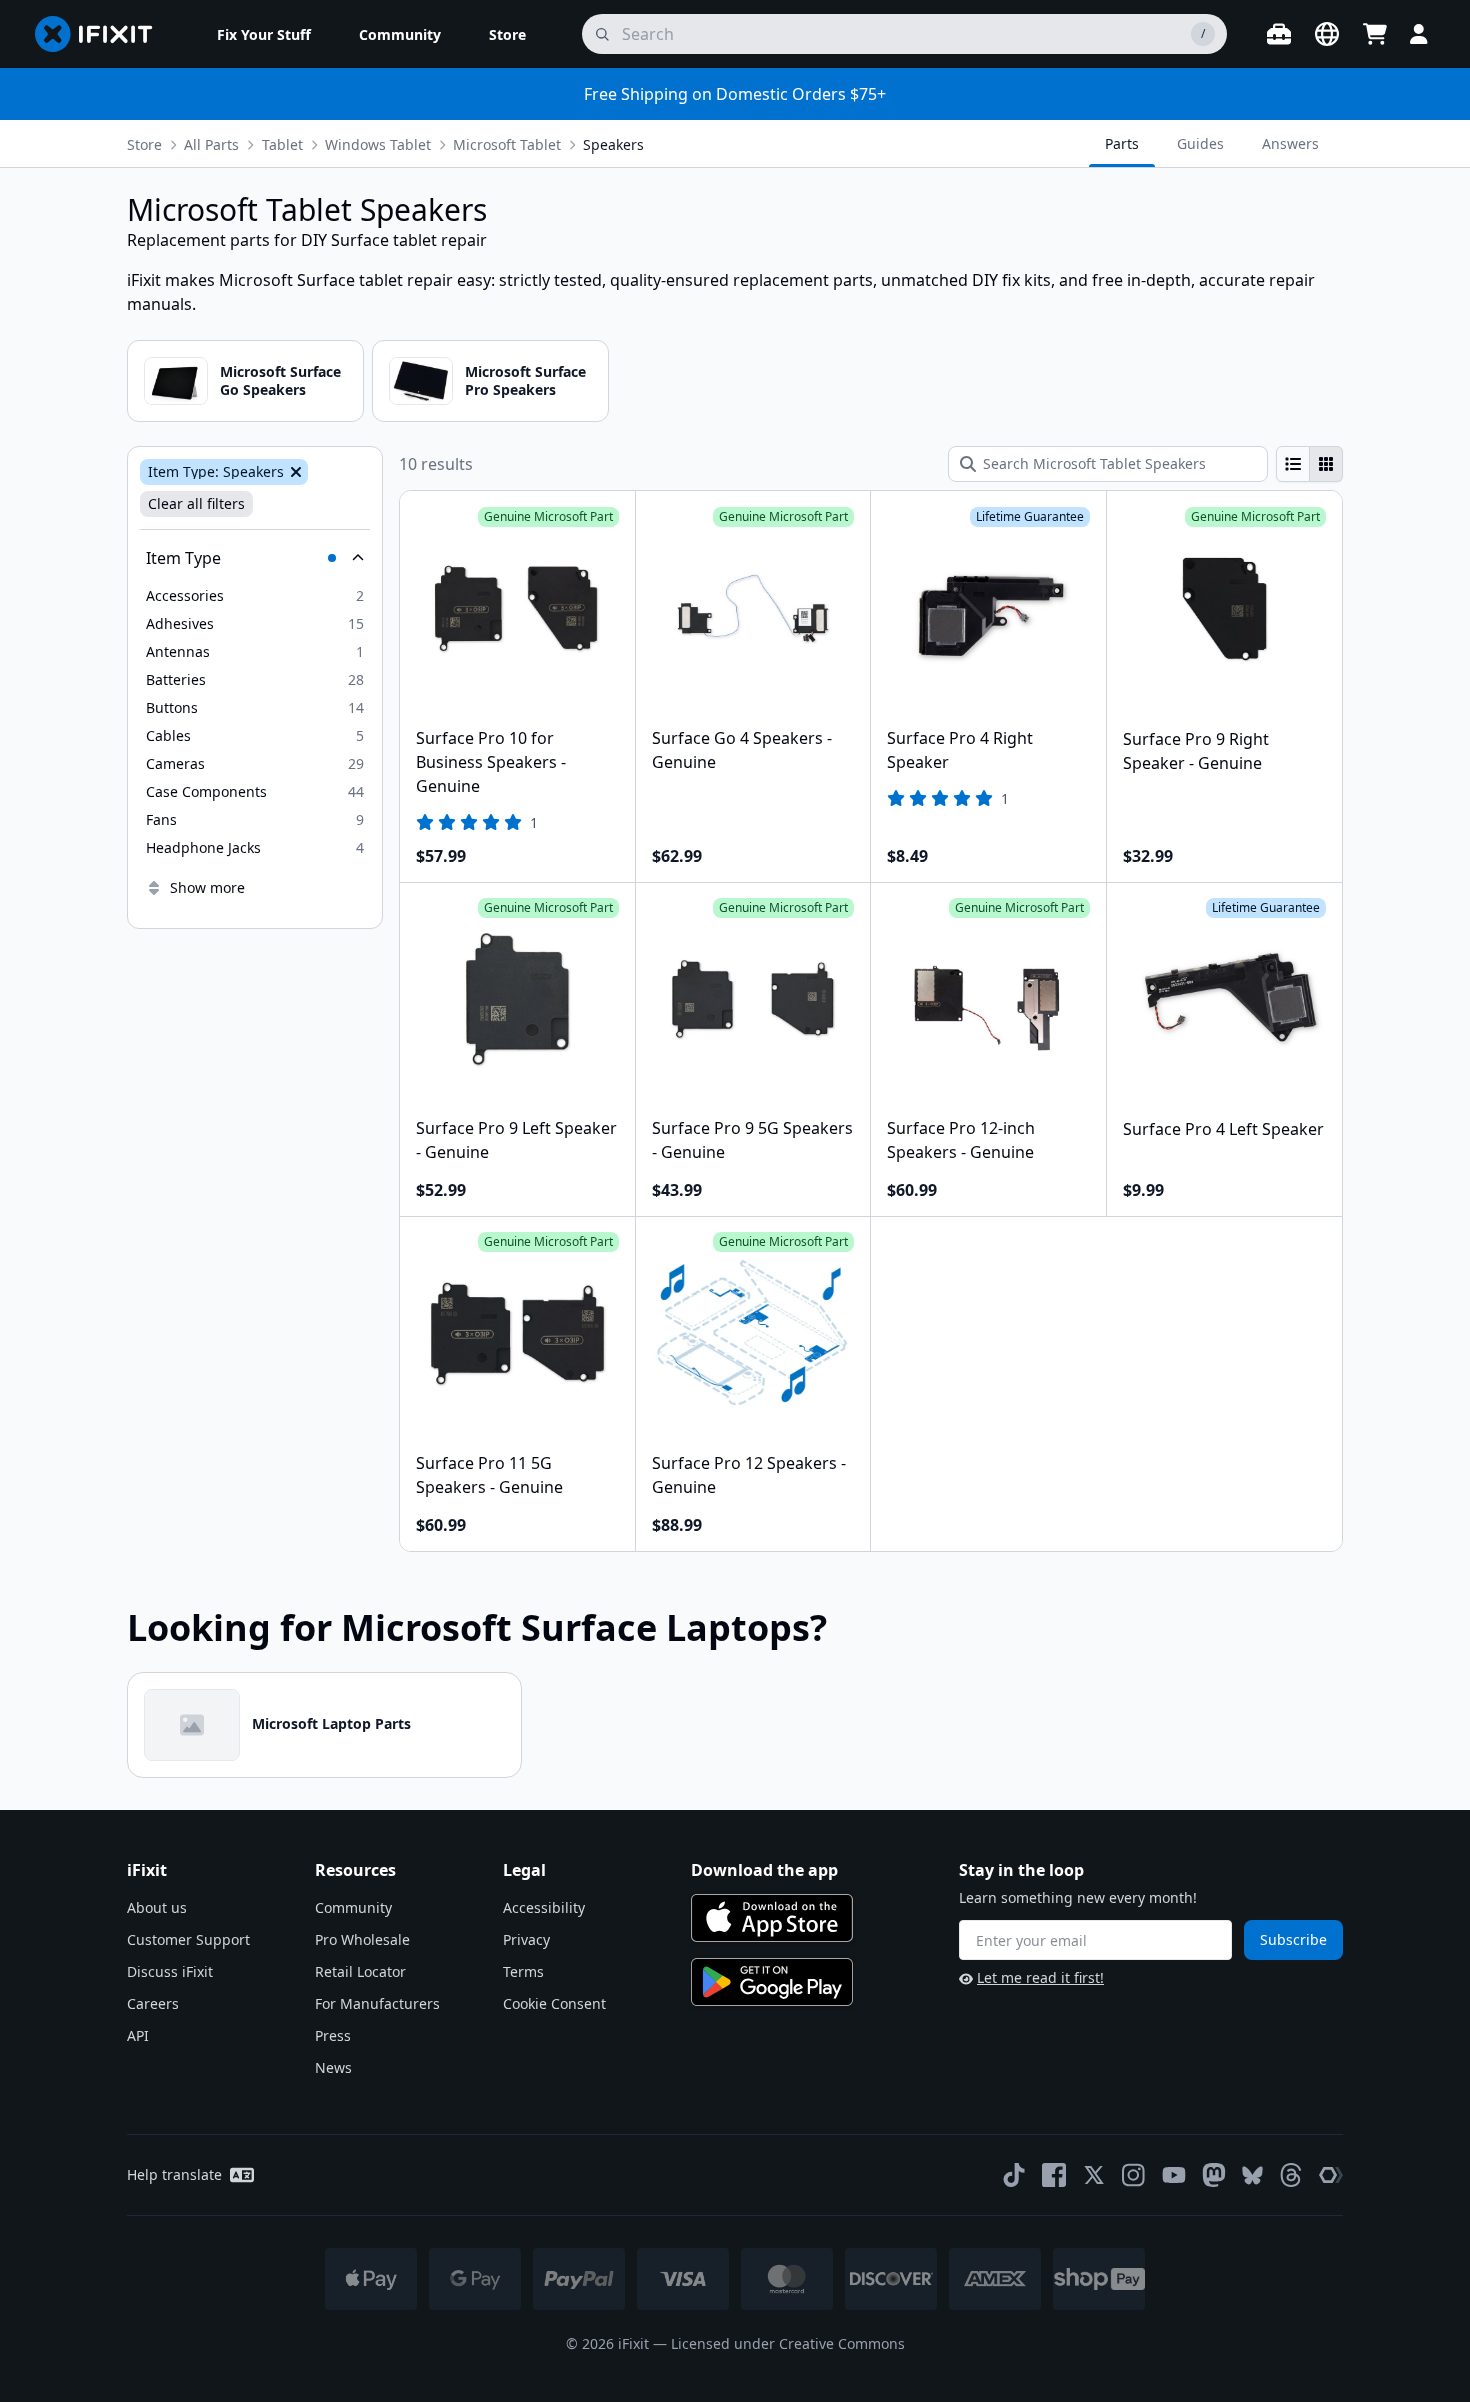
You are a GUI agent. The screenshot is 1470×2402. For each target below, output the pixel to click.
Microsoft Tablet (507, 144)
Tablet (282, 144)
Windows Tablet (378, 144)
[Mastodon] (1214, 2175)
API (138, 2035)
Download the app (764, 1870)
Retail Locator (360, 1971)
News (333, 2067)
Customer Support (188, 1939)
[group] (1309, 464)
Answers (1290, 143)
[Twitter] (1094, 2175)
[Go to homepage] (102, 34)
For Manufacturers (377, 2003)
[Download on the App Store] (772, 1918)
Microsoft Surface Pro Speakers (525, 380)
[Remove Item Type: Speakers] (294, 472)
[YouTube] (1174, 2175)
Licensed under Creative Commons (788, 2343)
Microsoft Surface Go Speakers (280, 380)
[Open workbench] (1279, 34)
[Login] (1419, 34)
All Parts (211, 144)
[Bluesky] (1252, 2175)
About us (157, 1907)
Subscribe (1293, 1939)
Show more (207, 887)
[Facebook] (1054, 2175)
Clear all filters (196, 503)
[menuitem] (264, 34)
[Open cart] (1375, 34)
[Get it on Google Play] (772, 1982)
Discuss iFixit (170, 1971)
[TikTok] (1014, 2175)
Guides (1200, 143)
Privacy (526, 1939)
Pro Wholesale (362, 1939)
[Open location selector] (1327, 34)
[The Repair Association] (1331, 2175)
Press (333, 2035)
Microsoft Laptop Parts (331, 1723)
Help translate (174, 2174)
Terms (523, 1971)
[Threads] (1291, 2175)
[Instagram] (1134, 2175)
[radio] (1293, 464)
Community (353, 1907)
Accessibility (544, 1907)
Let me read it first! (1040, 1977)
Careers (153, 2003)
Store (144, 144)
